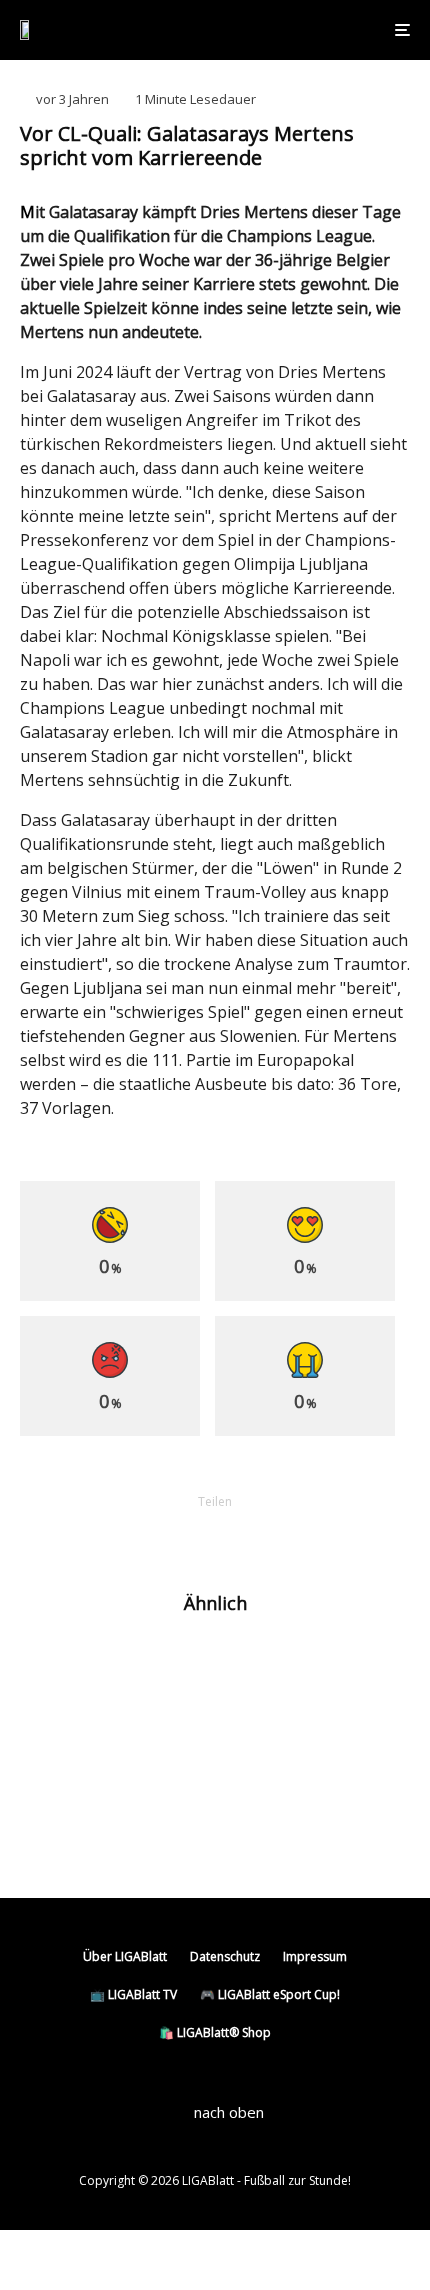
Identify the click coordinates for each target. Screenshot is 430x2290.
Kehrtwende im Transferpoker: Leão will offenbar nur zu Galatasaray (243, 1666)
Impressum (315, 1956)
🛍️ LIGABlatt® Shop (215, 2032)
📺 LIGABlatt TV (133, 1994)
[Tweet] (163, 1535)
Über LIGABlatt (125, 1956)
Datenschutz (225, 1956)
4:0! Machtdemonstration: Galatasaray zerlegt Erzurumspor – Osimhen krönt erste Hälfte (256, 1826)
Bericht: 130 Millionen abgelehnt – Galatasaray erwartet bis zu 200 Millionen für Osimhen (248, 1742)
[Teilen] (111, 1535)
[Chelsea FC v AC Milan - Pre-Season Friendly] (52, 1666)
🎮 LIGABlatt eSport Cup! (270, 1994)
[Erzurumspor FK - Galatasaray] (52, 1817)
